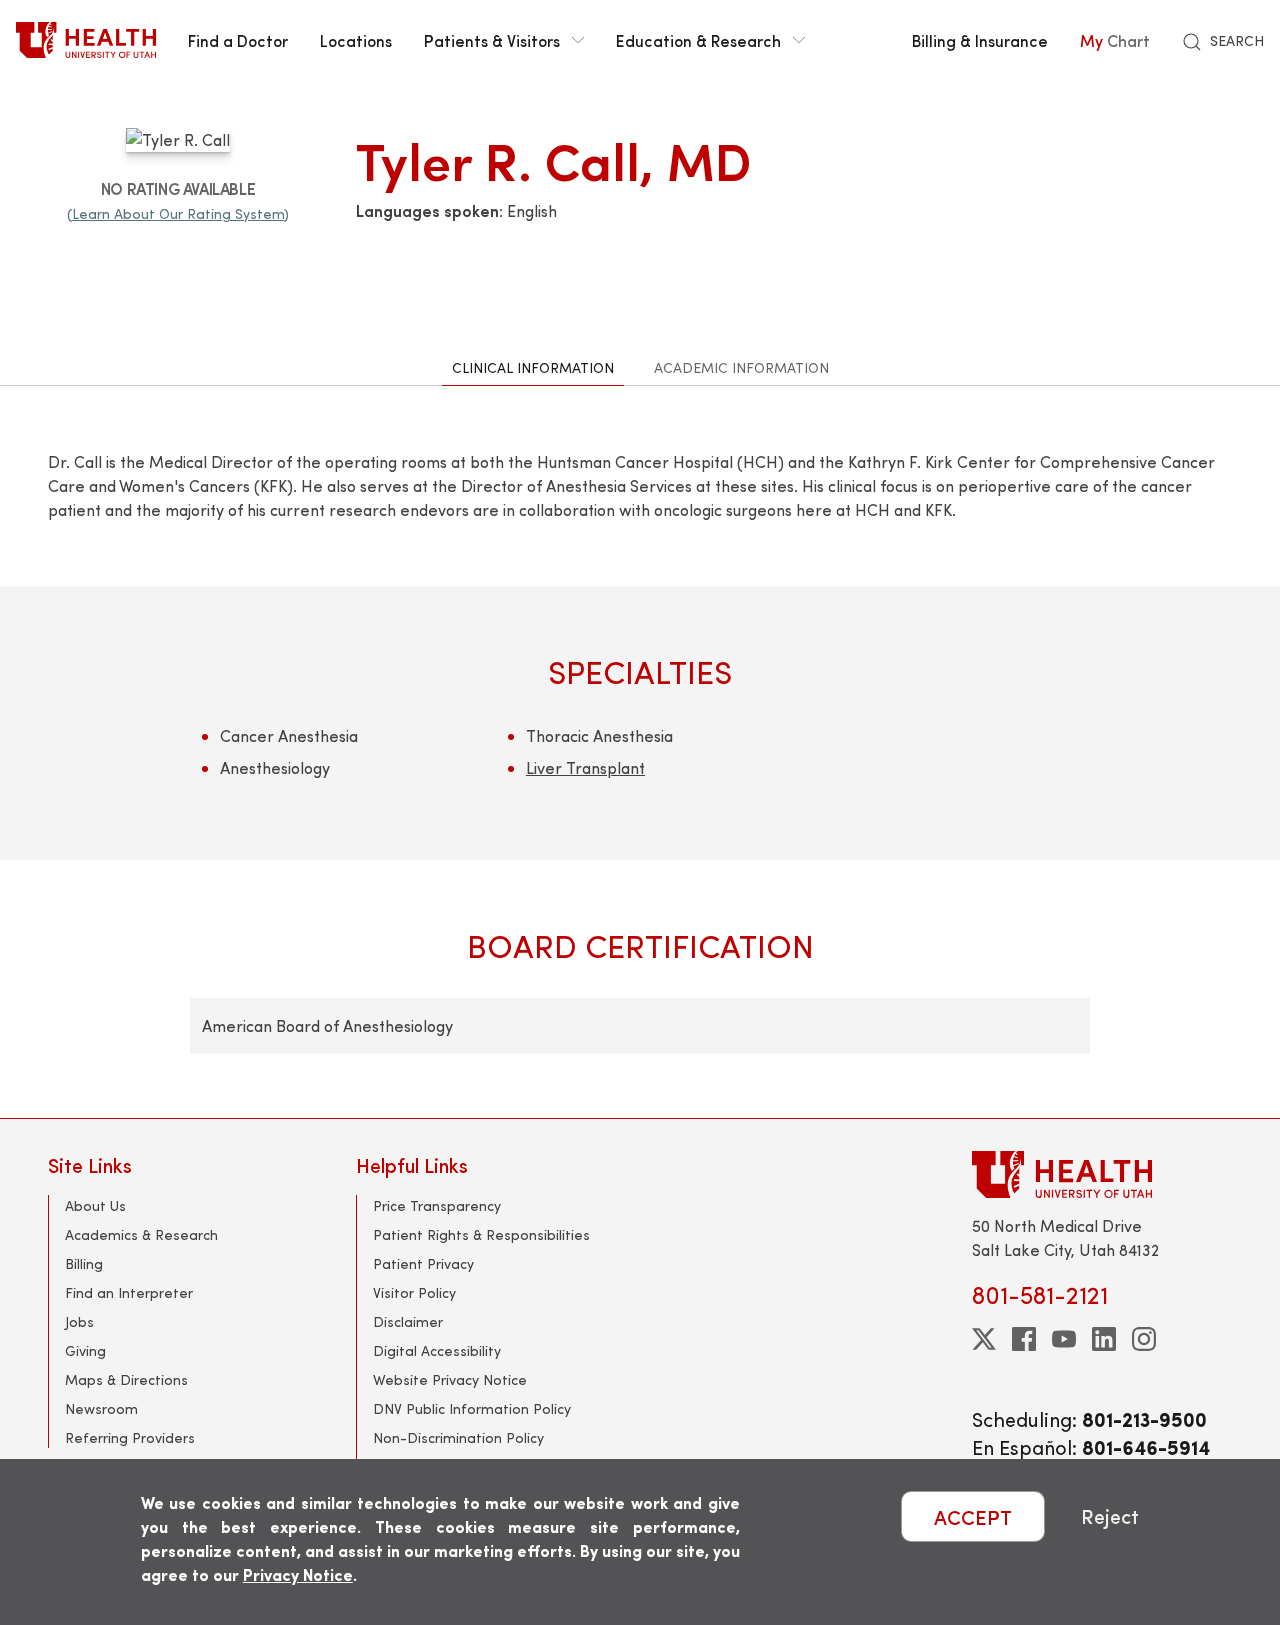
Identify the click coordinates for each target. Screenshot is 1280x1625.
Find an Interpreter (129, 1292)
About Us (95, 1205)
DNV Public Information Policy (472, 1408)
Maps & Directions (126, 1379)
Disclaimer (408, 1321)
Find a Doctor (238, 40)
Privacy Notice (298, 1574)
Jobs (79, 1321)
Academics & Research (141, 1234)
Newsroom (101, 1408)
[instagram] (1144, 1339)
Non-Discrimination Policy (458, 1437)
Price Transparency (437, 1205)
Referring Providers (130, 1437)
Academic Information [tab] (741, 367)
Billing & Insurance (980, 40)
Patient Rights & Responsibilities (481, 1234)
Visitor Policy (414, 1292)
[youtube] (1064, 1339)
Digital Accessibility (437, 1350)
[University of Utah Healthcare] (1102, 1174)
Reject (1110, 1516)
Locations (356, 40)
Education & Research (698, 40)
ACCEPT (973, 1516)
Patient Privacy (423, 1263)
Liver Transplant (585, 767)
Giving (85, 1350)
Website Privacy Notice (450, 1379)
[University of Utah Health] (86, 40)
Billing (84, 1263)
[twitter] (984, 1339)
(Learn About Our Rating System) (178, 213)
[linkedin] (1104, 1339)
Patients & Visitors (492, 40)
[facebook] (1024, 1339)
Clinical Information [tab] (533, 367)
